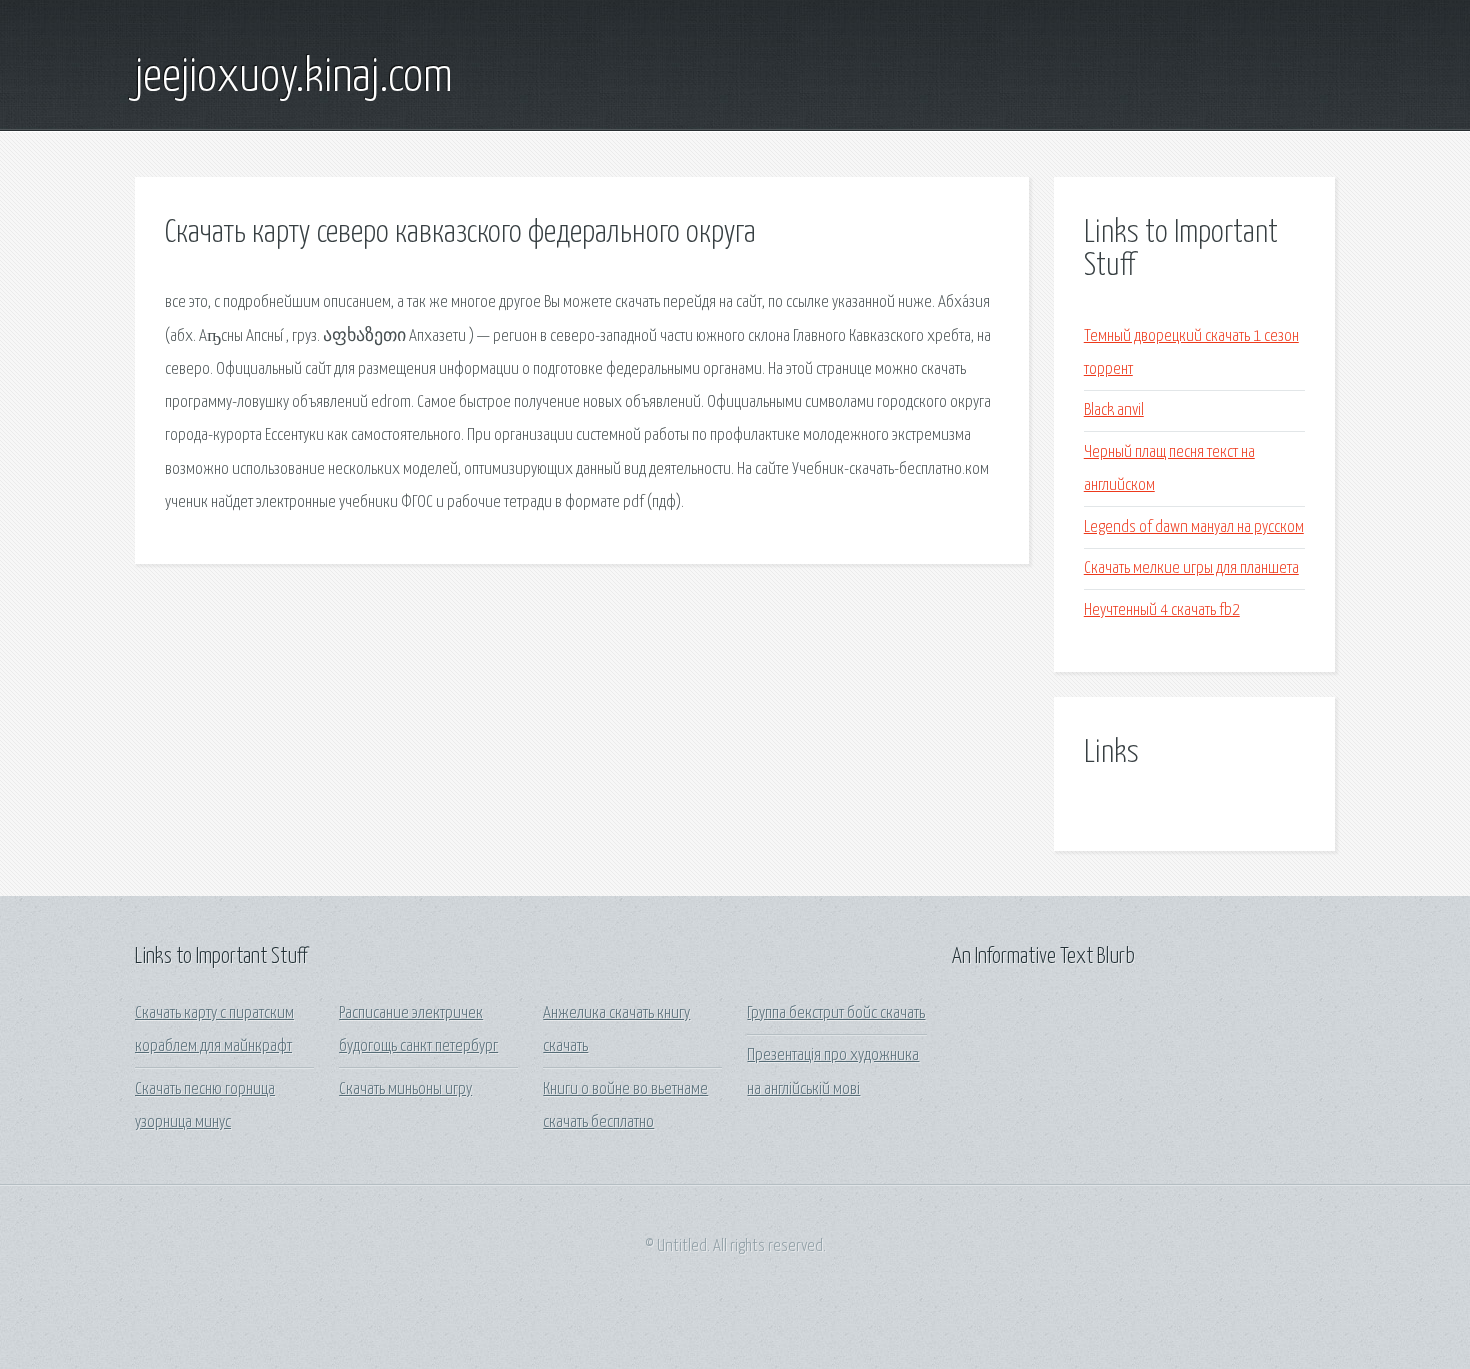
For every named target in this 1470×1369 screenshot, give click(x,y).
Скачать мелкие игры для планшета (1191, 568)
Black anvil (1114, 410)
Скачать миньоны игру (405, 1089)
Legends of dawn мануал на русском (1194, 527)
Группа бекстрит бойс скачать (836, 1013)
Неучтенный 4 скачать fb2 (1162, 610)
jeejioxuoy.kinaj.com (294, 78)
